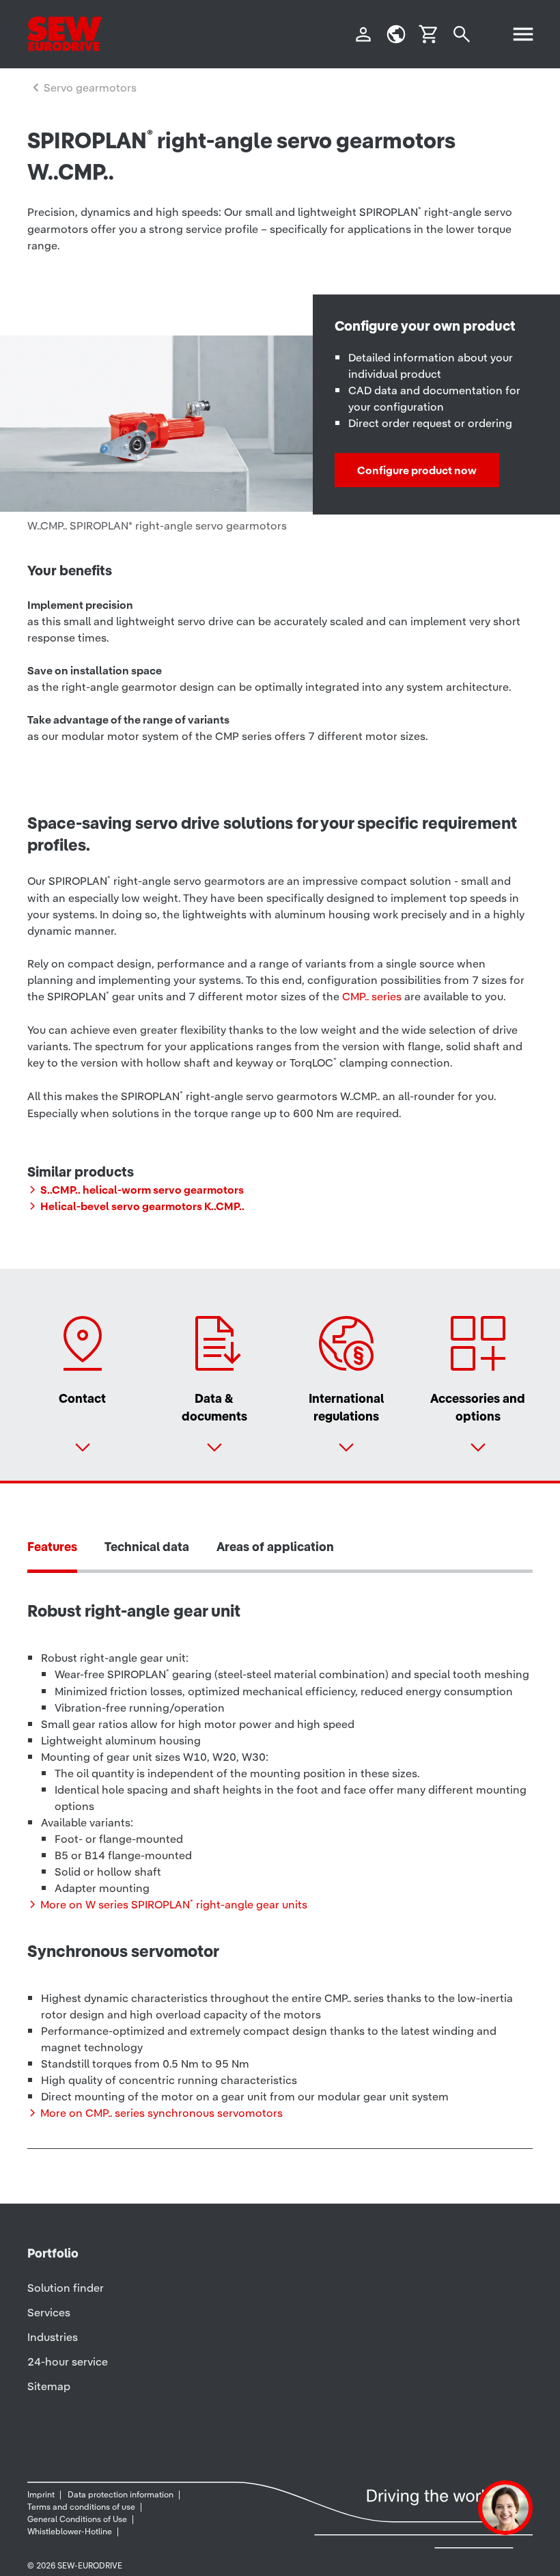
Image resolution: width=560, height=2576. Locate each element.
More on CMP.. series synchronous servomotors (162, 2113)
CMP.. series (372, 996)
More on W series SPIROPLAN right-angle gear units (174, 1904)
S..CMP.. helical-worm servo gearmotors (142, 1190)
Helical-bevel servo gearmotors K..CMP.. (142, 1206)
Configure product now (417, 470)
